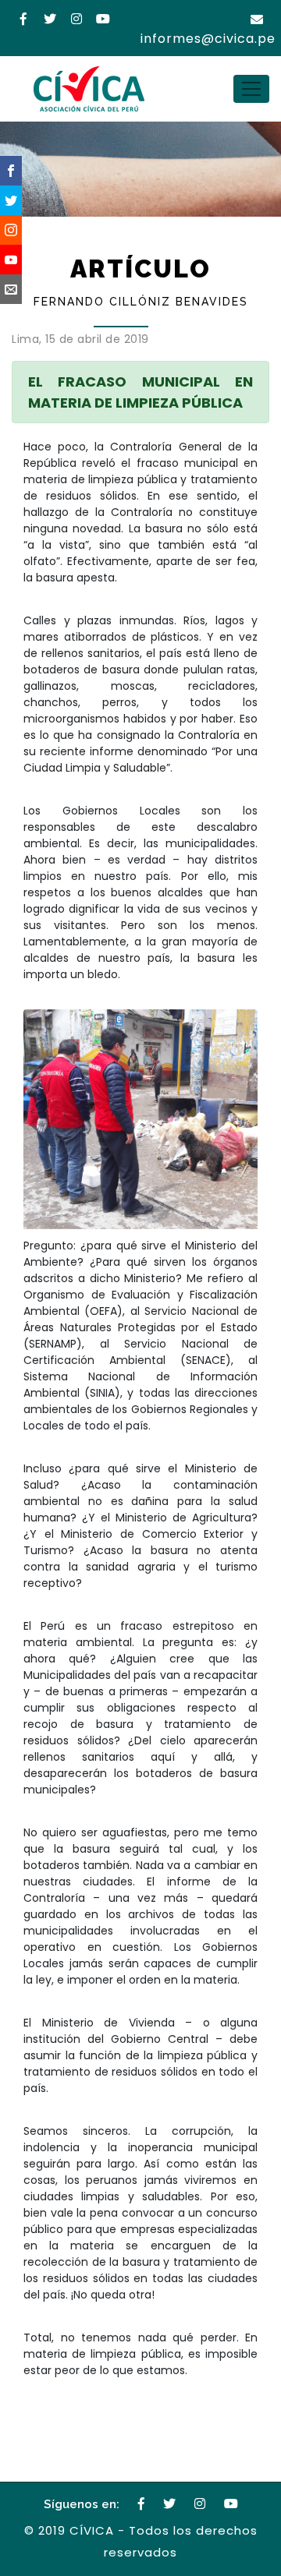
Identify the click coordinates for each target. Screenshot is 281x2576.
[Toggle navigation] (251, 89)
